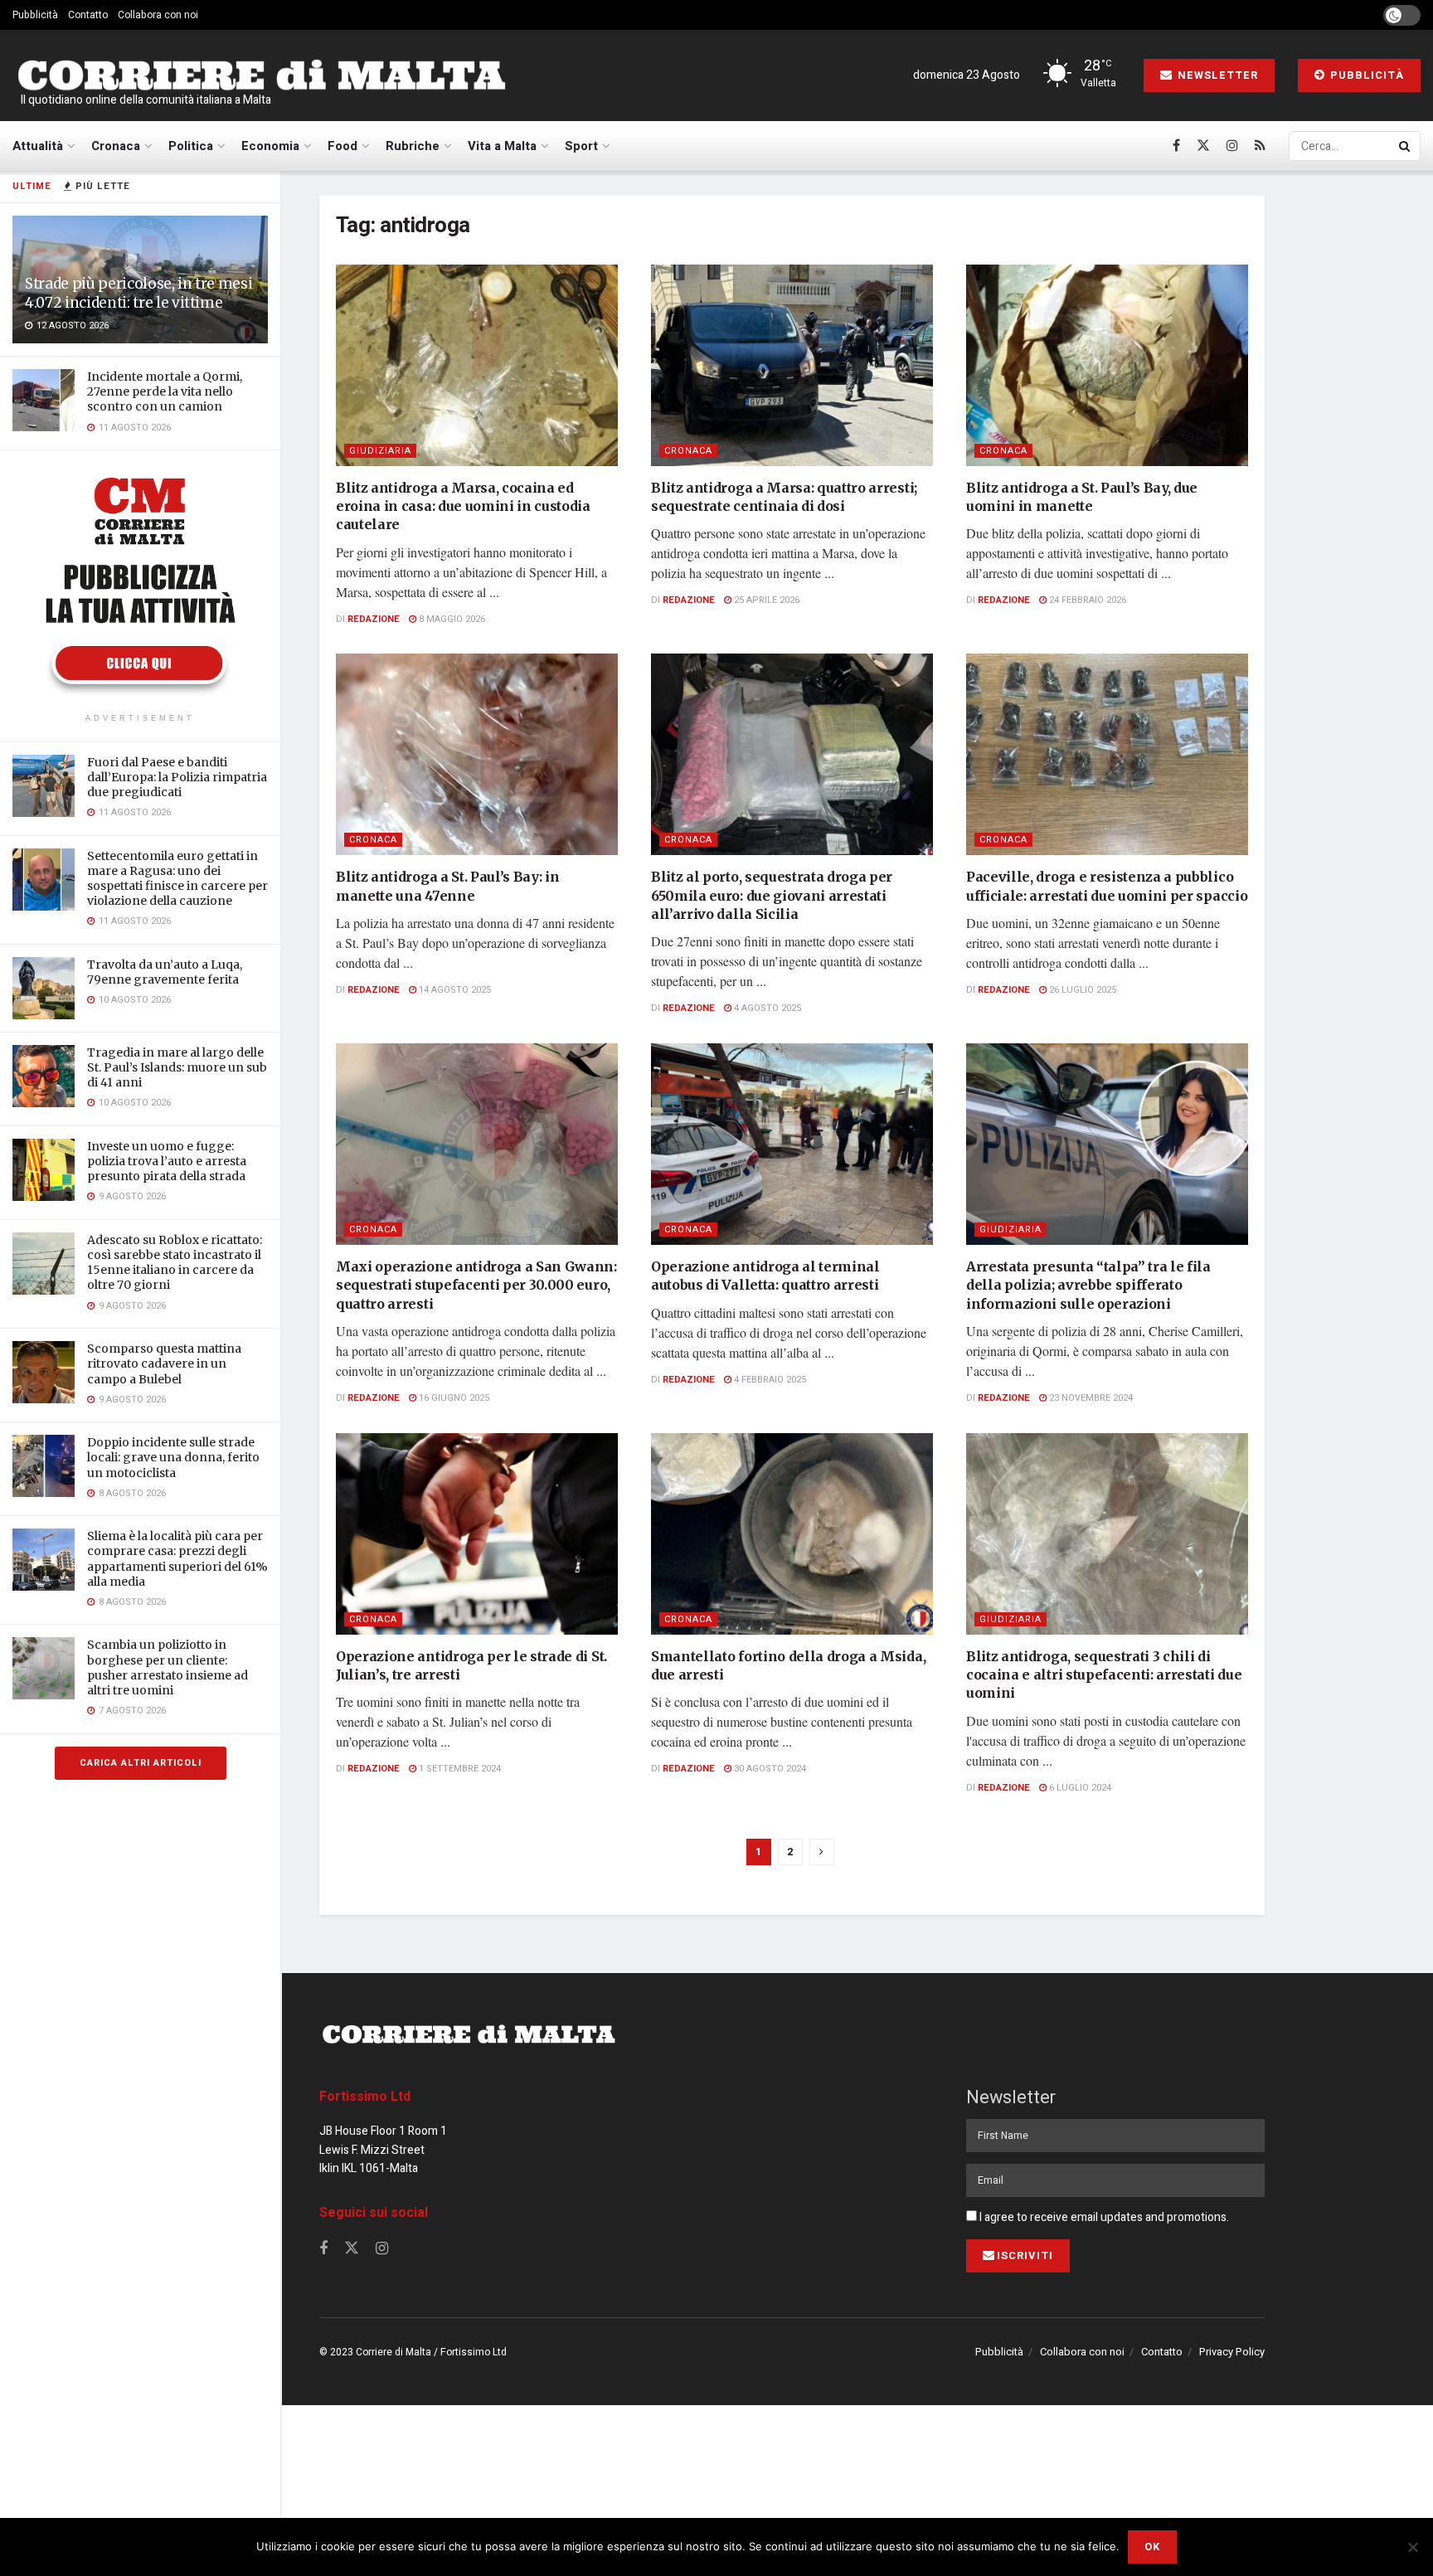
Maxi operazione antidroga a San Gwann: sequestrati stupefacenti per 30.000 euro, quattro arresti (476, 1285)
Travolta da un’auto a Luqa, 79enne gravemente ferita (165, 972)
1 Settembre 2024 (459, 1769)
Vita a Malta (502, 146)
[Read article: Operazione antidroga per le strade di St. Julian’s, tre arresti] (477, 1534)
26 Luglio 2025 (1081, 990)
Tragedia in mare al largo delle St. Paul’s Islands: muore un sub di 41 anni (177, 1067)
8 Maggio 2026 (451, 619)
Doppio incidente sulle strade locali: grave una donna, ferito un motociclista (173, 1457)
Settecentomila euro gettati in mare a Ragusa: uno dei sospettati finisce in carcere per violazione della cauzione (177, 879)
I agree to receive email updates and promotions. (1103, 2217)
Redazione (374, 619)
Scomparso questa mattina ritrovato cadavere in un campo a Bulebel (164, 1363)
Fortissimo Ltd (365, 2097)
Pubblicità (35, 15)
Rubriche (413, 146)
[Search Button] (1406, 146)
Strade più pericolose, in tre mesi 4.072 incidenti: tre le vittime (138, 293)
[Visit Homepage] (261, 76)
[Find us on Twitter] (1203, 146)
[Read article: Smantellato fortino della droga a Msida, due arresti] (792, 1534)
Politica (191, 146)
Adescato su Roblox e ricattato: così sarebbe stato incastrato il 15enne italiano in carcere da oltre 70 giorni (175, 1263)
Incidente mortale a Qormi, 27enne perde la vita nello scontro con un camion (165, 391)
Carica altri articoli (141, 1763)
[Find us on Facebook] (1176, 146)
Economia (270, 146)
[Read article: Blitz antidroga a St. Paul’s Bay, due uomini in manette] (1107, 365)
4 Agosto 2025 (766, 1008)
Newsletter (1216, 75)
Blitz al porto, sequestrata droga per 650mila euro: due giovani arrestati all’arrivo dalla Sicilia (772, 895)
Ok (1152, 2547)
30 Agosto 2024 (769, 1769)
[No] (1412, 2547)
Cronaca (116, 146)
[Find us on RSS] (1260, 146)
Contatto (88, 15)
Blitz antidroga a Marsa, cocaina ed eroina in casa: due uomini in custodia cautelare (463, 506)
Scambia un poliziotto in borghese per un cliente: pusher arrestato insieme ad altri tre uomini (168, 1667)
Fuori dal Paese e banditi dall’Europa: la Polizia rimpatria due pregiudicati (177, 777)
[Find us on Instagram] (1232, 146)
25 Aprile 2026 (765, 600)
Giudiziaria (380, 451)
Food (342, 146)
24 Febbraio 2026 (1086, 600)
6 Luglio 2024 (1079, 1788)
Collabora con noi (158, 15)
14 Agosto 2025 (454, 990)
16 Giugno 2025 (453, 1398)
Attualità (38, 146)
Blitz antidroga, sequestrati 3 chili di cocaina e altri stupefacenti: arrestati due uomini (1104, 1675)
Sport (581, 146)
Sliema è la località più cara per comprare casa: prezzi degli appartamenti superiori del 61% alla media (177, 1559)
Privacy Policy (1232, 2352)
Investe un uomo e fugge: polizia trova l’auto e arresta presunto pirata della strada (167, 1161)
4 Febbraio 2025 (769, 1380)
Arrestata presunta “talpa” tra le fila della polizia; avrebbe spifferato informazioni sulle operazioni (1088, 1285)
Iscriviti (1025, 2255)
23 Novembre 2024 (1090, 1398)
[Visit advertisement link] (140, 584)
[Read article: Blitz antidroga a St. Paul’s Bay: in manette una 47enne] (477, 754)
